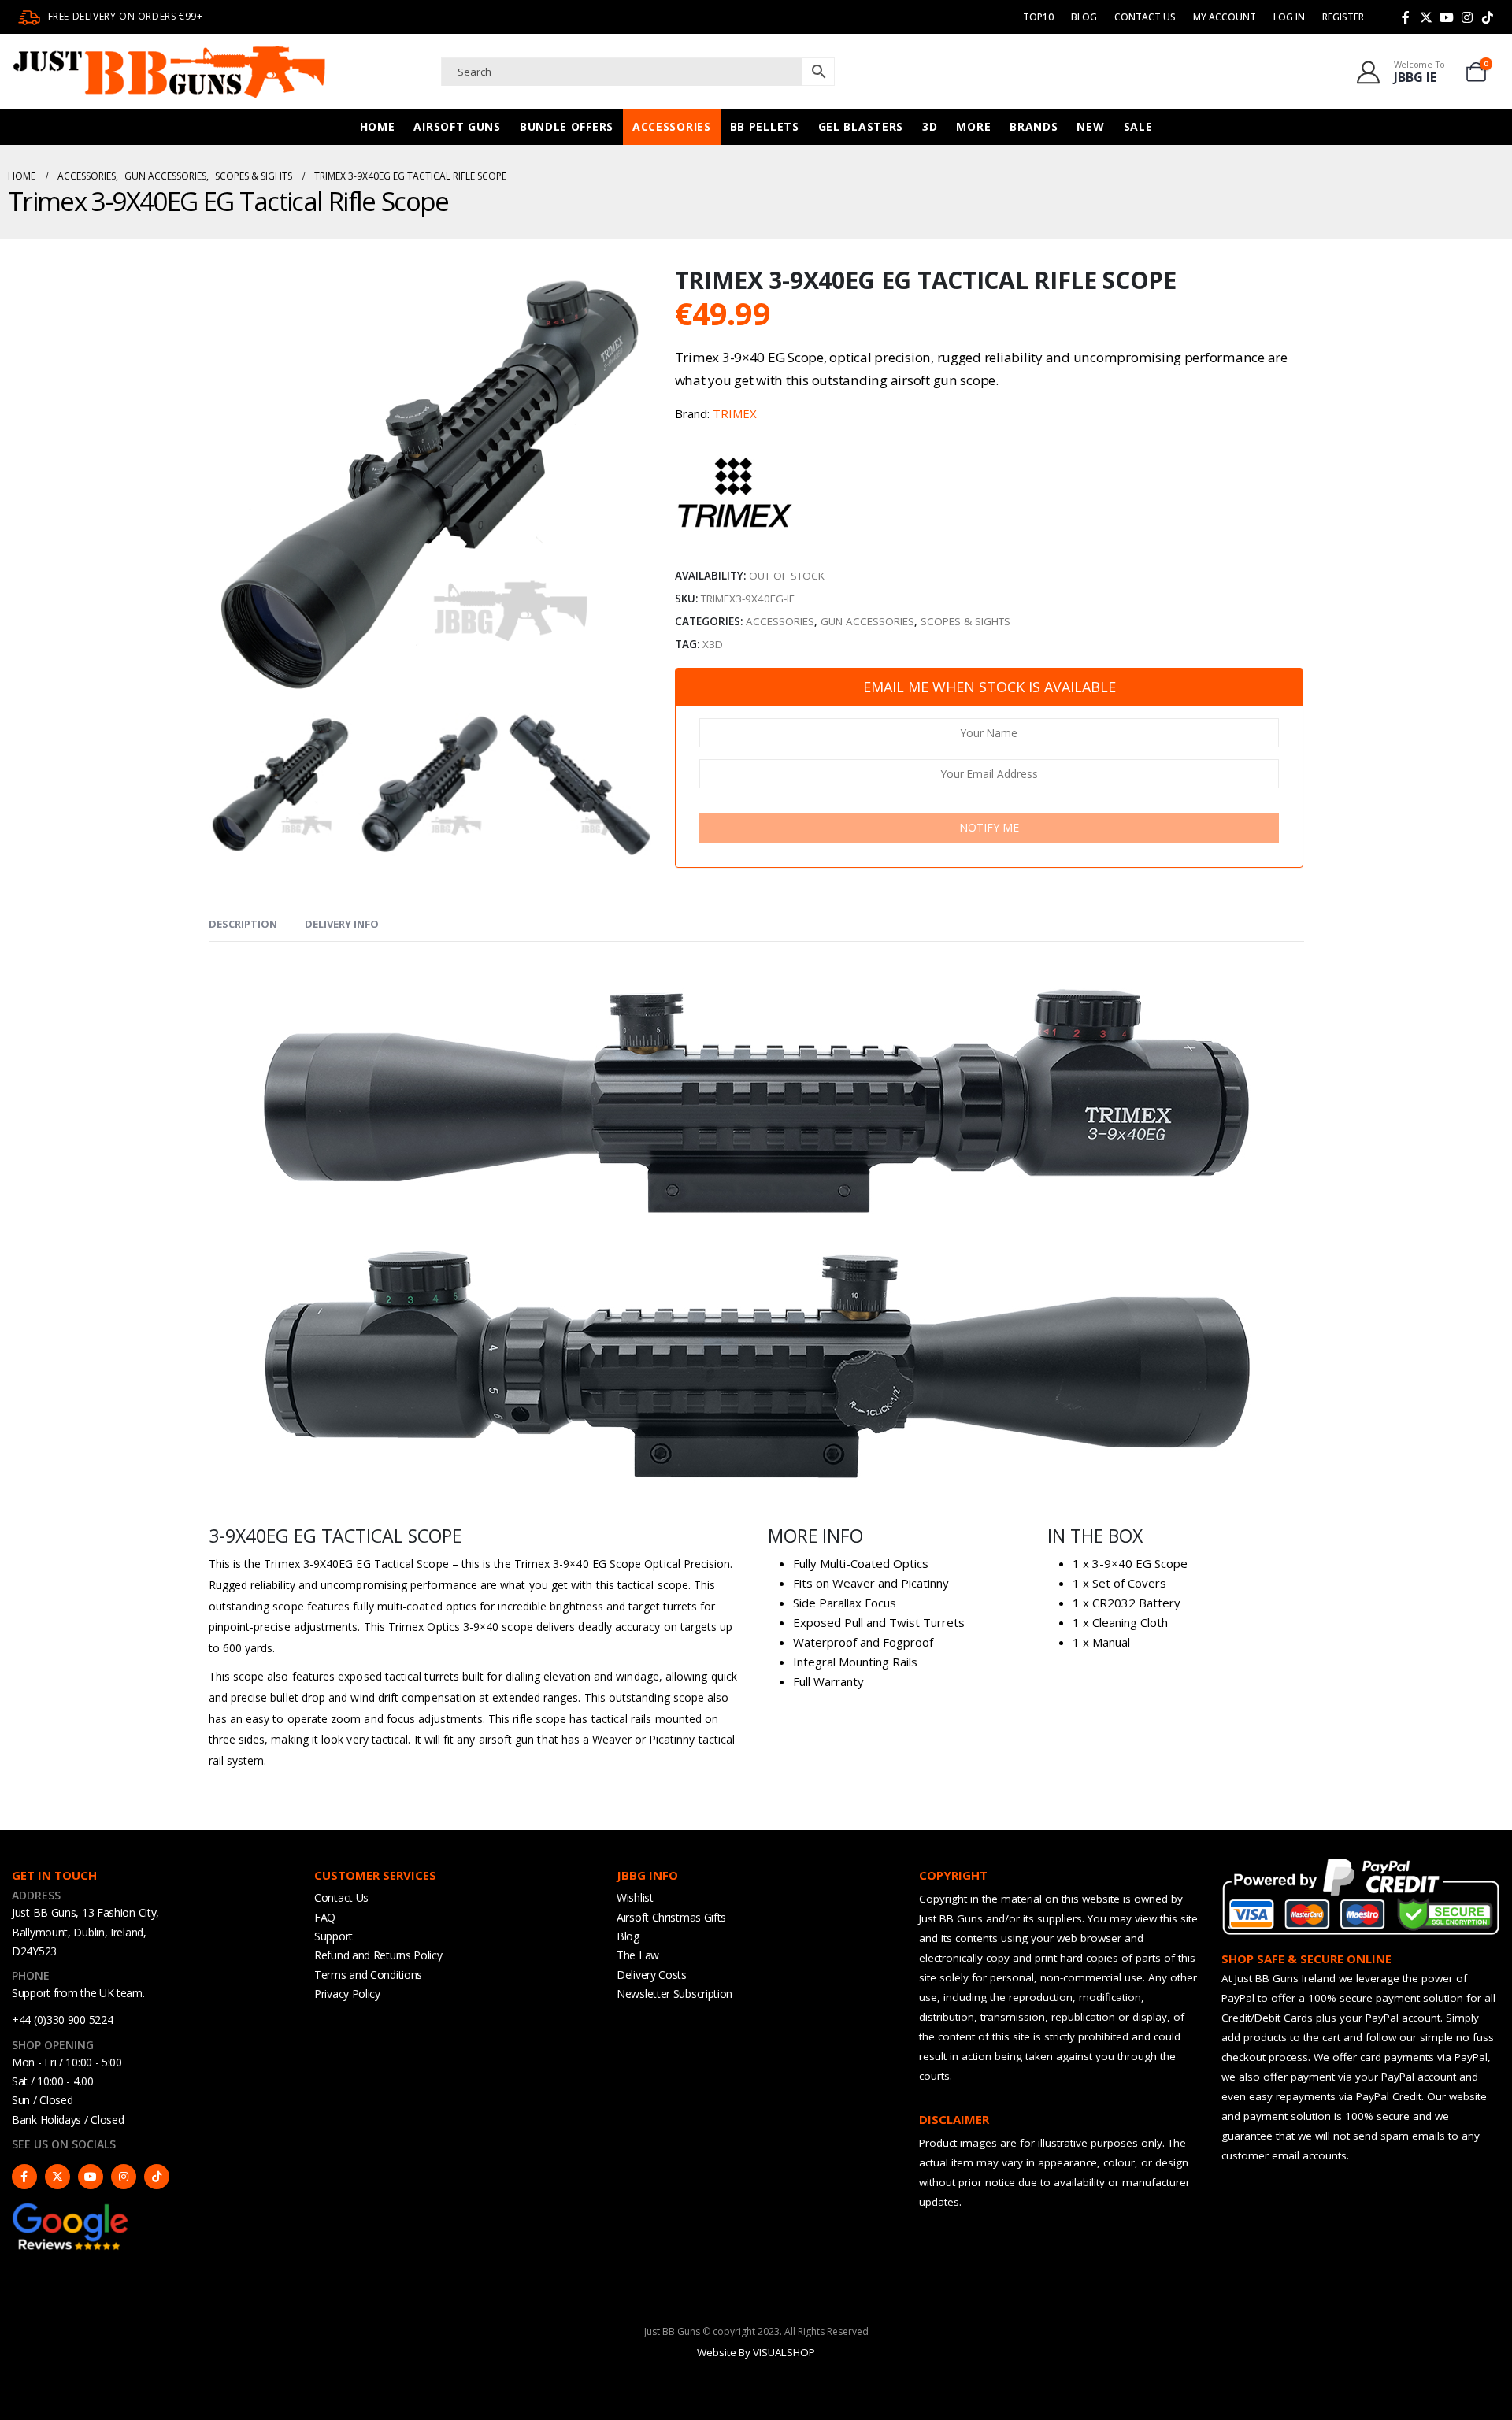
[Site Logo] (169, 72)
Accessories (672, 126)
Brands (1034, 126)
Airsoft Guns (457, 126)
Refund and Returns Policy (378, 1955)
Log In (1289, 17)
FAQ (325, 1917)
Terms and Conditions (368, 1975)
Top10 (1038, 17)
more (973, 126)
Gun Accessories (867, 621)
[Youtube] (1447, 17)
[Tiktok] (1488, 17)
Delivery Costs (652, 1975)
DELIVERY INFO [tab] (342, 924)
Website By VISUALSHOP (756, 2352)
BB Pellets (765, 126)
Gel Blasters (861, 126)
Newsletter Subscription (674, 1994)
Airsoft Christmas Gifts (671, 1917)
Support (334, 1936)
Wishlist (635, 1897)
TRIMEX (735, 413)
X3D (713, 644)
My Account (1225, 17)
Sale (1138, 126)
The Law (638, 1955)
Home (378, 126)
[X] (1426, 17)
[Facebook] (1406, 17)
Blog (1084, 17)
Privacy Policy (347, 1994)
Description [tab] (243, 924)
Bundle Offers (567, 126)
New (1090, 126)
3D (930, 126)
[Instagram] (1467, 17)
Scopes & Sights (965, 621)
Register (1343, 17)
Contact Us (1145, 17)
